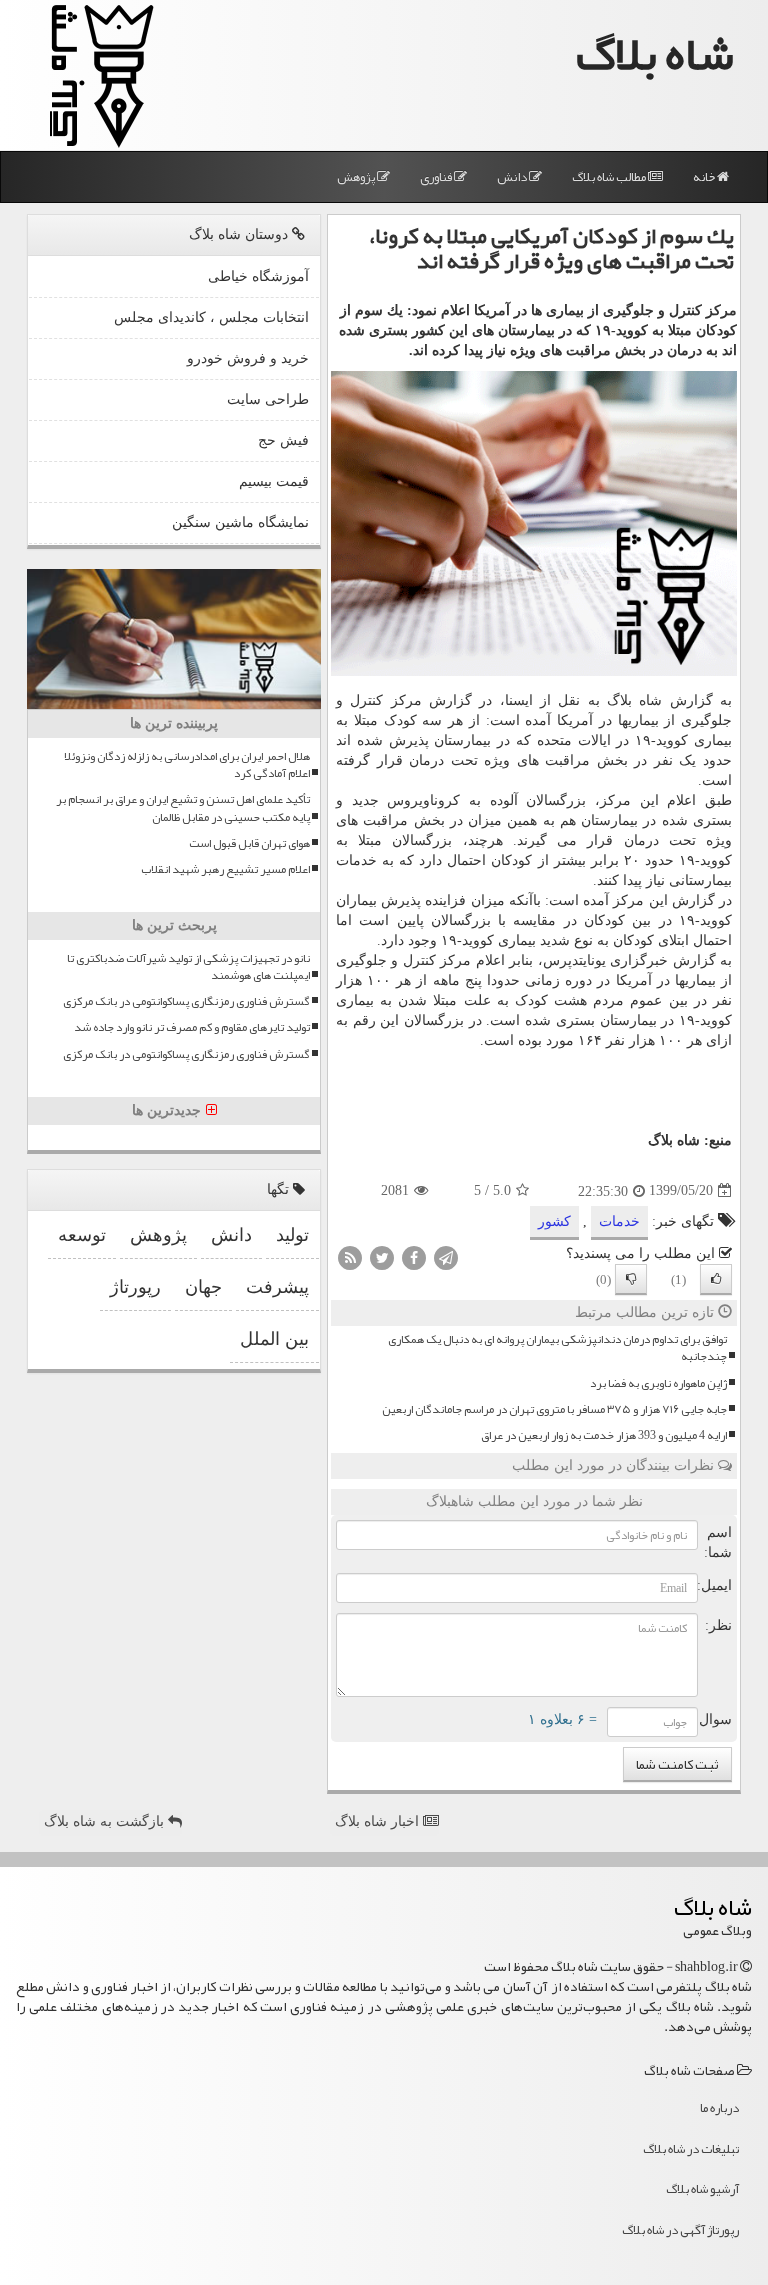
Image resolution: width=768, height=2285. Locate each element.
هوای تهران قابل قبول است (249, 843)
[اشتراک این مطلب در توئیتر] (382, 1256)
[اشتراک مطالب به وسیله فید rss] (350, 1256)
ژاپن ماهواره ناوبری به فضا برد (658, 1383)
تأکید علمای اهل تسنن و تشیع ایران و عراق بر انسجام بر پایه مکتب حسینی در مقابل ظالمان (183, 808)
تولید (292, 1235)
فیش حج (283, 440)
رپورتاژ (135, 1287)
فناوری (437, 177)
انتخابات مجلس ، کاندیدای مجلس (211, 317)
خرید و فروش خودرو (248, 358)
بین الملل (274, 1339)
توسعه (82, 1235)
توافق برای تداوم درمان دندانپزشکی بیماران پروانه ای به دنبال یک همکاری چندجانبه (557, 1348)
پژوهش (357, 177)
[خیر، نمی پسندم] (631, 1279)
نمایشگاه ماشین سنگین (240, 522)
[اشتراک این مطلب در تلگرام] (446, 1256)
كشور (554, 1221)
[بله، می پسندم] (716, 1279)
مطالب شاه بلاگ (610, 177)
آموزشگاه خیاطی (258, 276)
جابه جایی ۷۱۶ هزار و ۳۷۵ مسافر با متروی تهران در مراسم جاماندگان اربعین (554, 1409)
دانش (513, 177)
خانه (705, 177)
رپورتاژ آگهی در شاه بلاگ (680, 2230)
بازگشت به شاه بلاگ (106, 1821)
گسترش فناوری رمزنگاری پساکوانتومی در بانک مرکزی (186, 1001)
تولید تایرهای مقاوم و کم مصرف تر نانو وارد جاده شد (192, 1027)
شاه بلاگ (655, 53)
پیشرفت (277, 1287)
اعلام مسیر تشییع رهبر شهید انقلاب (225, 869)
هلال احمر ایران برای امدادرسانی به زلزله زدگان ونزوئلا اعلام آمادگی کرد (187, 765)
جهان (203, 1287)
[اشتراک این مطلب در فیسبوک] (414, 1256)
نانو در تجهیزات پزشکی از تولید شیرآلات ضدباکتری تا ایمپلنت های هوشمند (188, 967)
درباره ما (719, 2108)
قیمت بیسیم (274, 481)
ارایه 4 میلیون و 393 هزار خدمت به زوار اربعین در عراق (604, 1435)
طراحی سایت (268, 399)
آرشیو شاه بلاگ (702, 2189)
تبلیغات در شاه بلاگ (691, 2149)
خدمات (356, 860)
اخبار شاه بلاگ (379, 1821)
